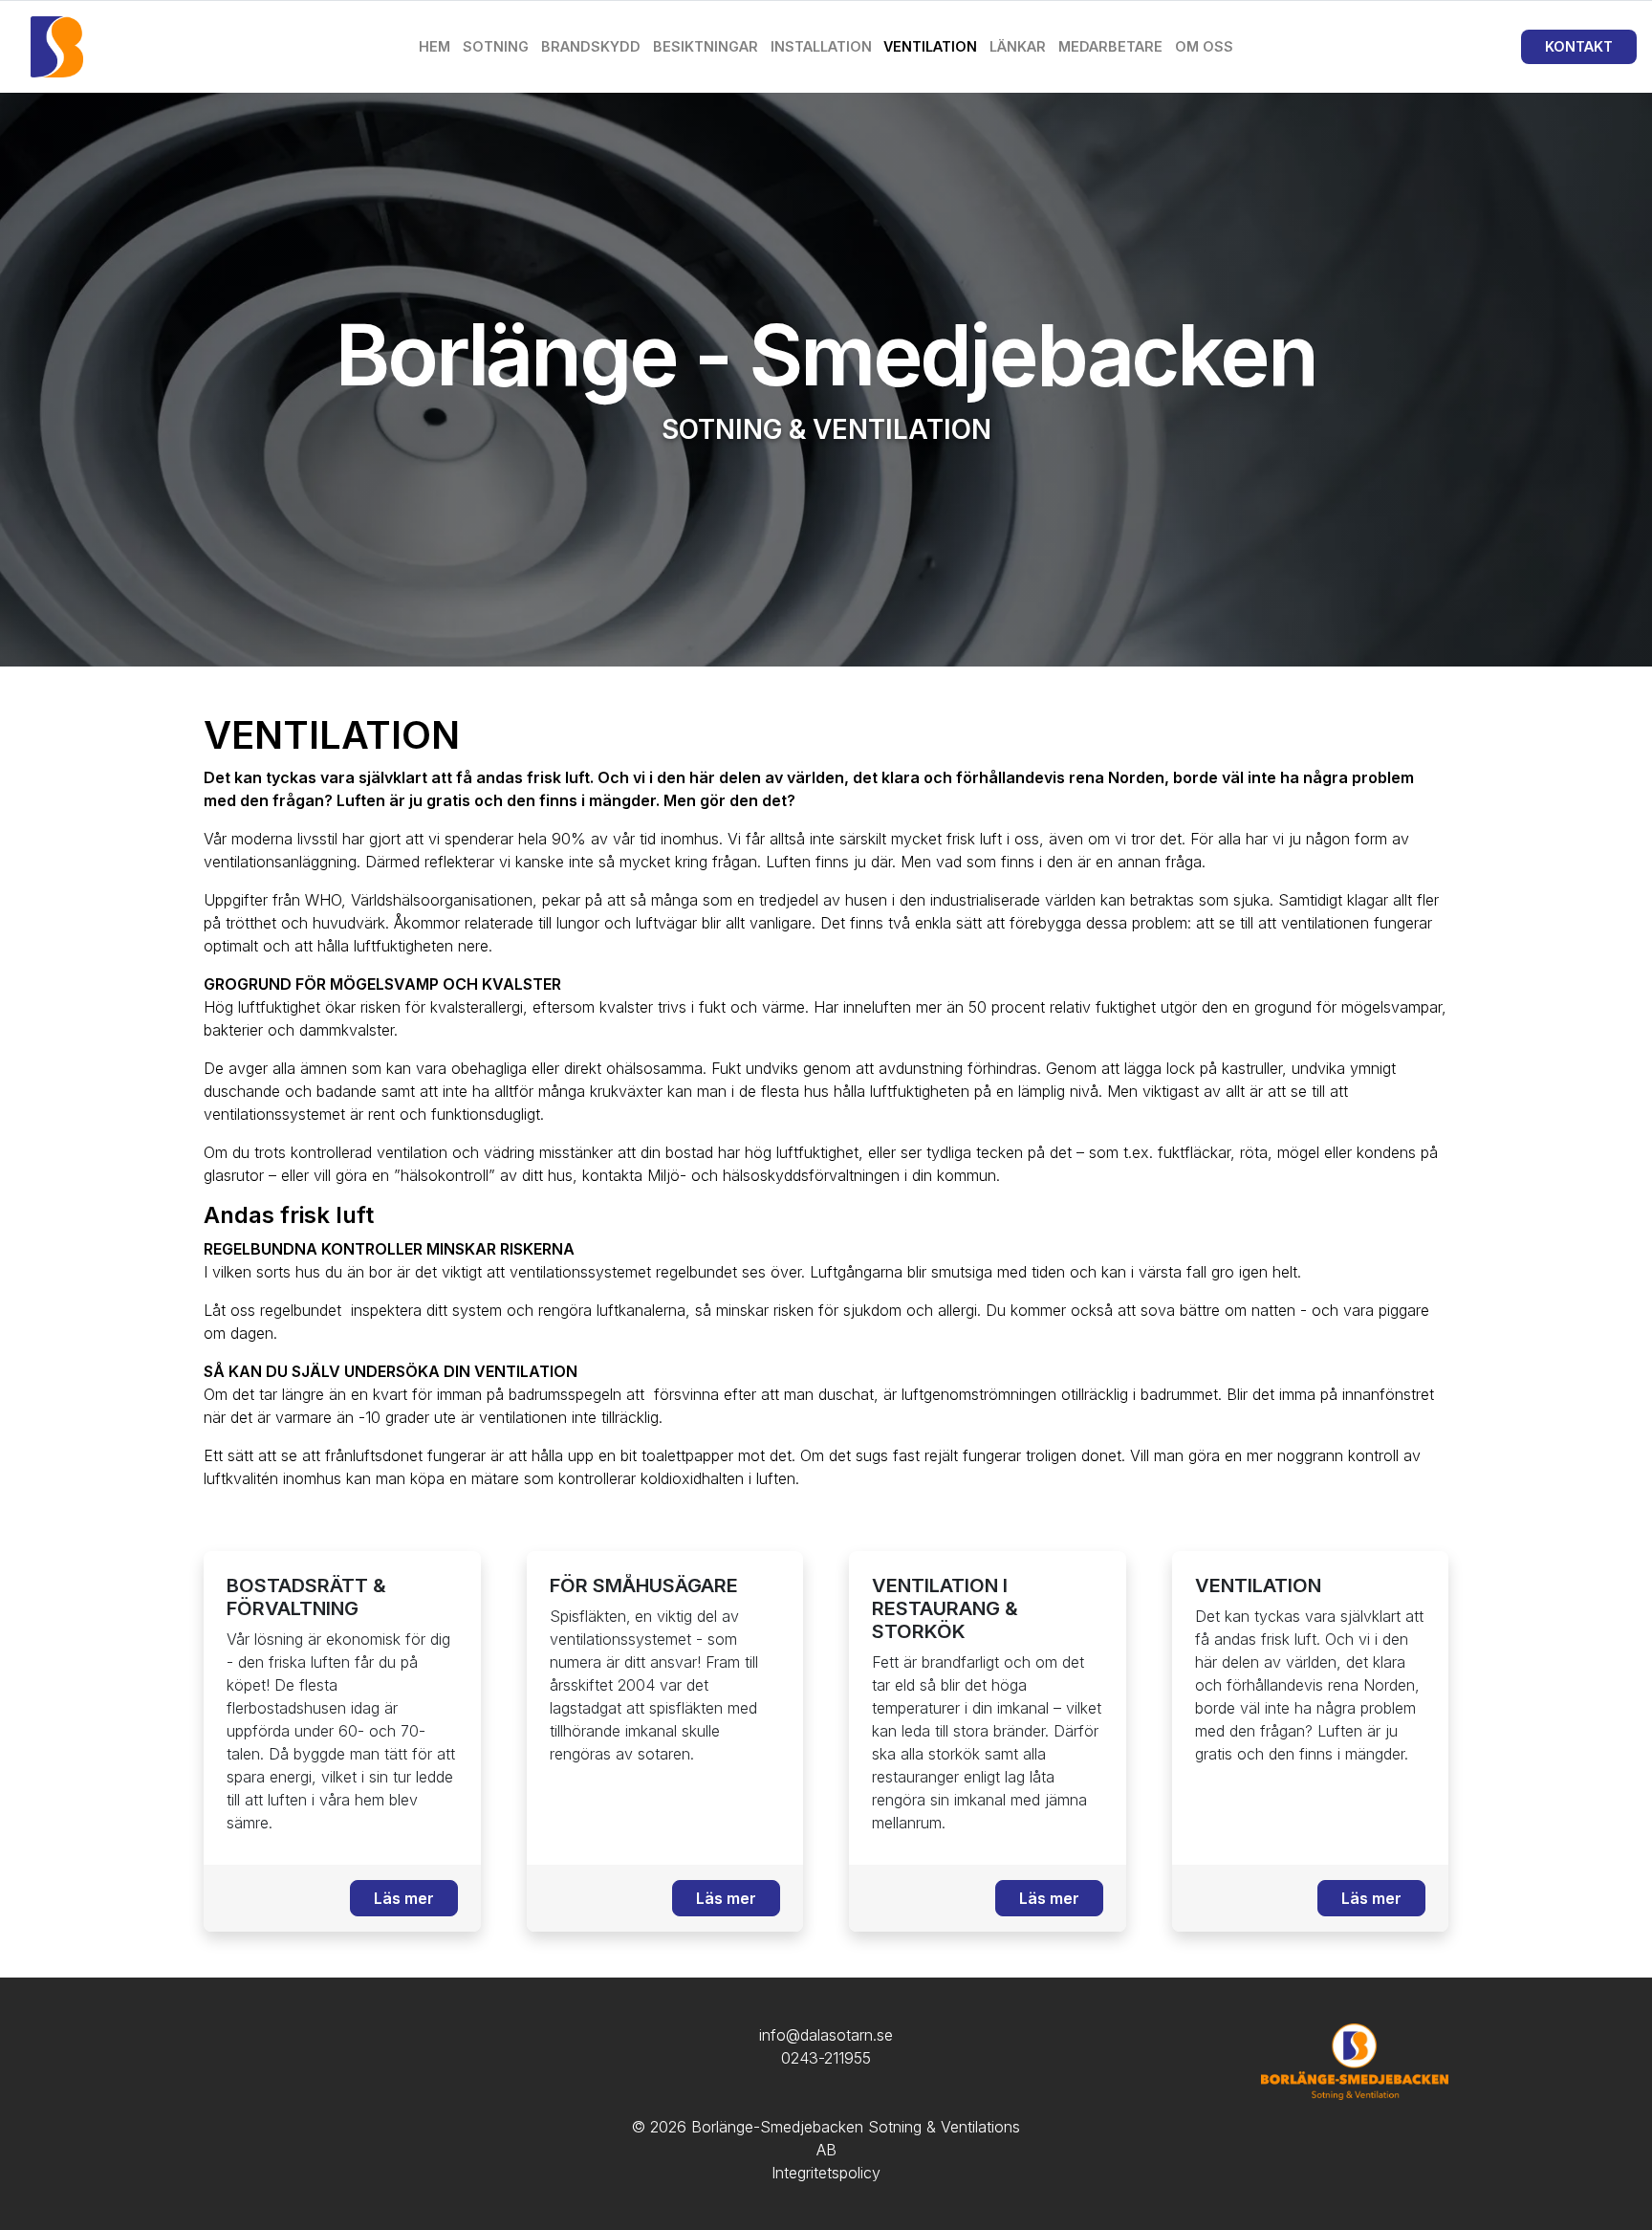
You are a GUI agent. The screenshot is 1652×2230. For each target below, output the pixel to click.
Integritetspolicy (826, 2173)
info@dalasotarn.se (826, 2035)
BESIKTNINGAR (706, 46)
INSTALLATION (821, 46)
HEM (435, 46)
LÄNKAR (1018, 46)
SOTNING (496, 46)
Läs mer (404, 1898)
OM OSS (1204, 46)
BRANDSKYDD (591, 46)
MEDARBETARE (1110, 46)
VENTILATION (930, 46)
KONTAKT (1579, 46)
